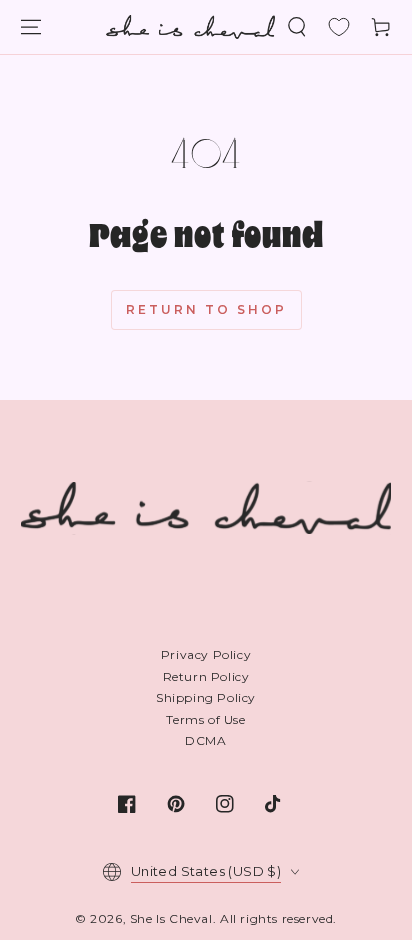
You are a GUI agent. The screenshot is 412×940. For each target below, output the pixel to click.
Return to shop (206, 309)
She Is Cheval (171, 918)
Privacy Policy (206, 654)
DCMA (205, 740)
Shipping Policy (206, 697)
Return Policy (206, 676)
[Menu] (31, 27)
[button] (297, 27)
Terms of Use (205, 719)
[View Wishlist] (339, 27)
